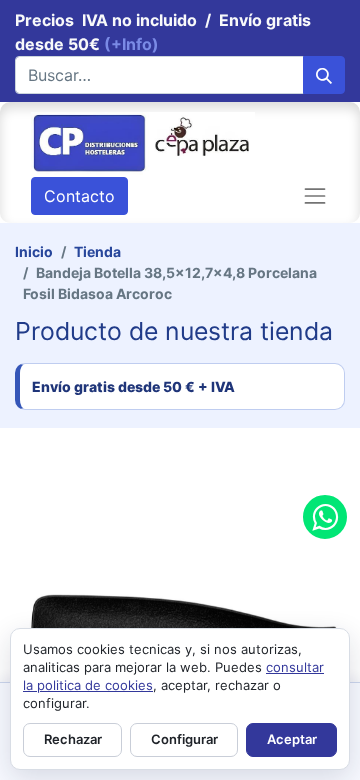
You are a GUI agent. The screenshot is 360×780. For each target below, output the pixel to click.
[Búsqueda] (324, 75)
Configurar (184, 739)
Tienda (97, 251)
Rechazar (73, 739)
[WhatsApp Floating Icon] (325, 517)
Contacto (79, 196)
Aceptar (292, 739)
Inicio (34, 251)
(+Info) (131, 44)
